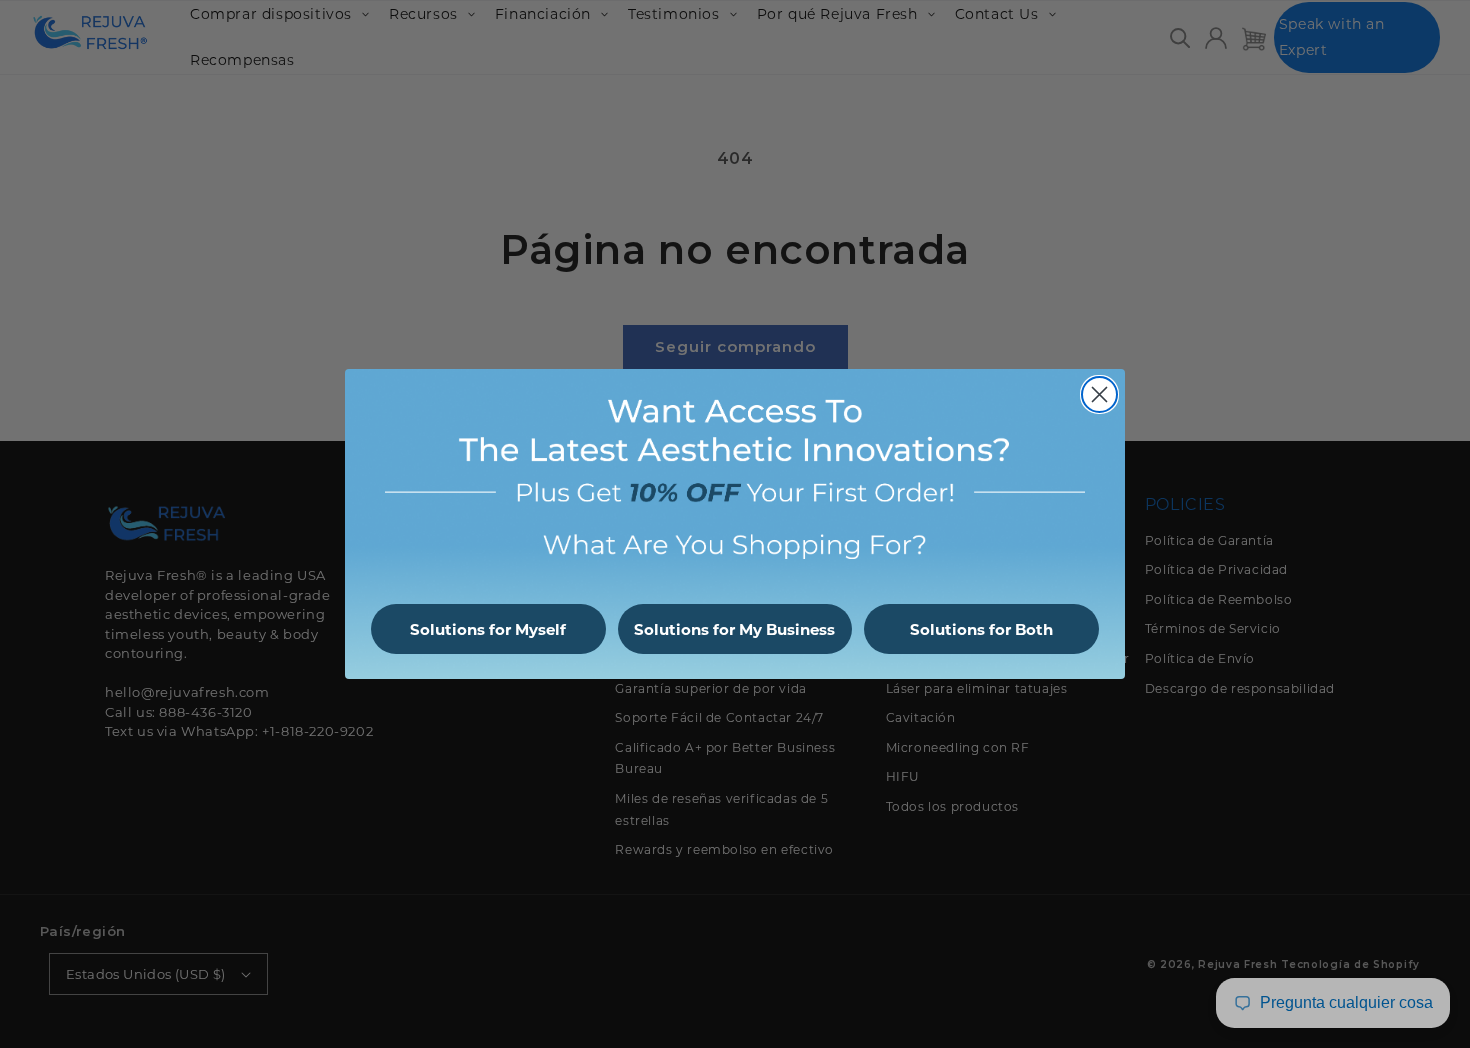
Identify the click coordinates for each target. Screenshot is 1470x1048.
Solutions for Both (981, 629)
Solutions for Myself (488, 629)
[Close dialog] (1099, 394)
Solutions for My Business (734, 629)
